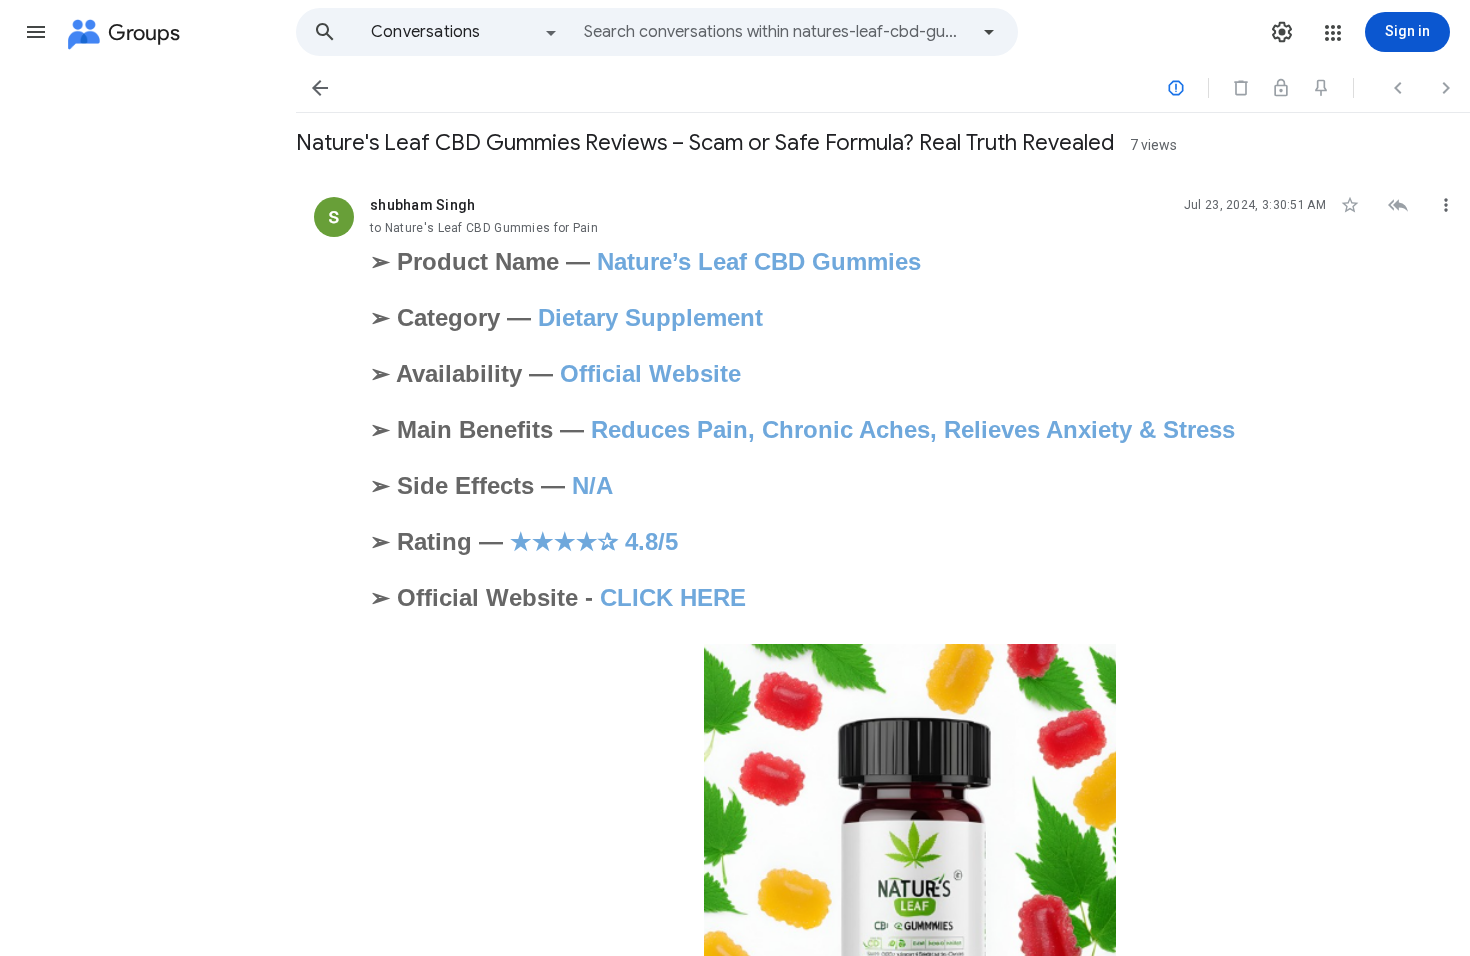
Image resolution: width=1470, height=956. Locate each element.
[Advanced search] (989, 32)
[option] (465, 32)
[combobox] (776, 32)
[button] (36, 32)
